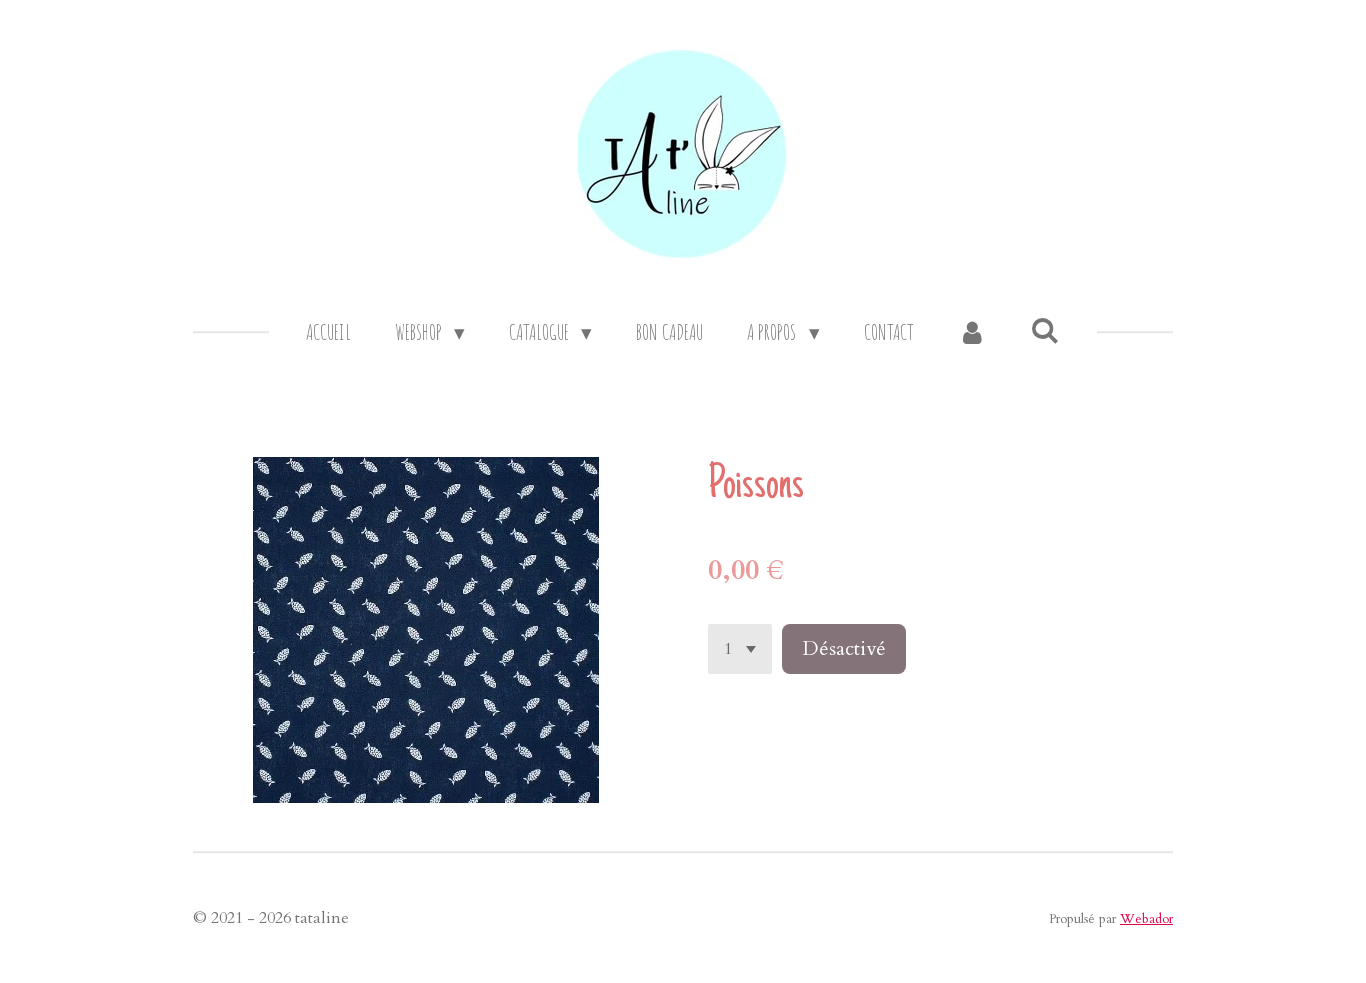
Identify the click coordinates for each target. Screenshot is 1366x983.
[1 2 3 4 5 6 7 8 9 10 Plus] (740, 649)
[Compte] (972, 333)
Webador (1146, 919)
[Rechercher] (1045, 330)
